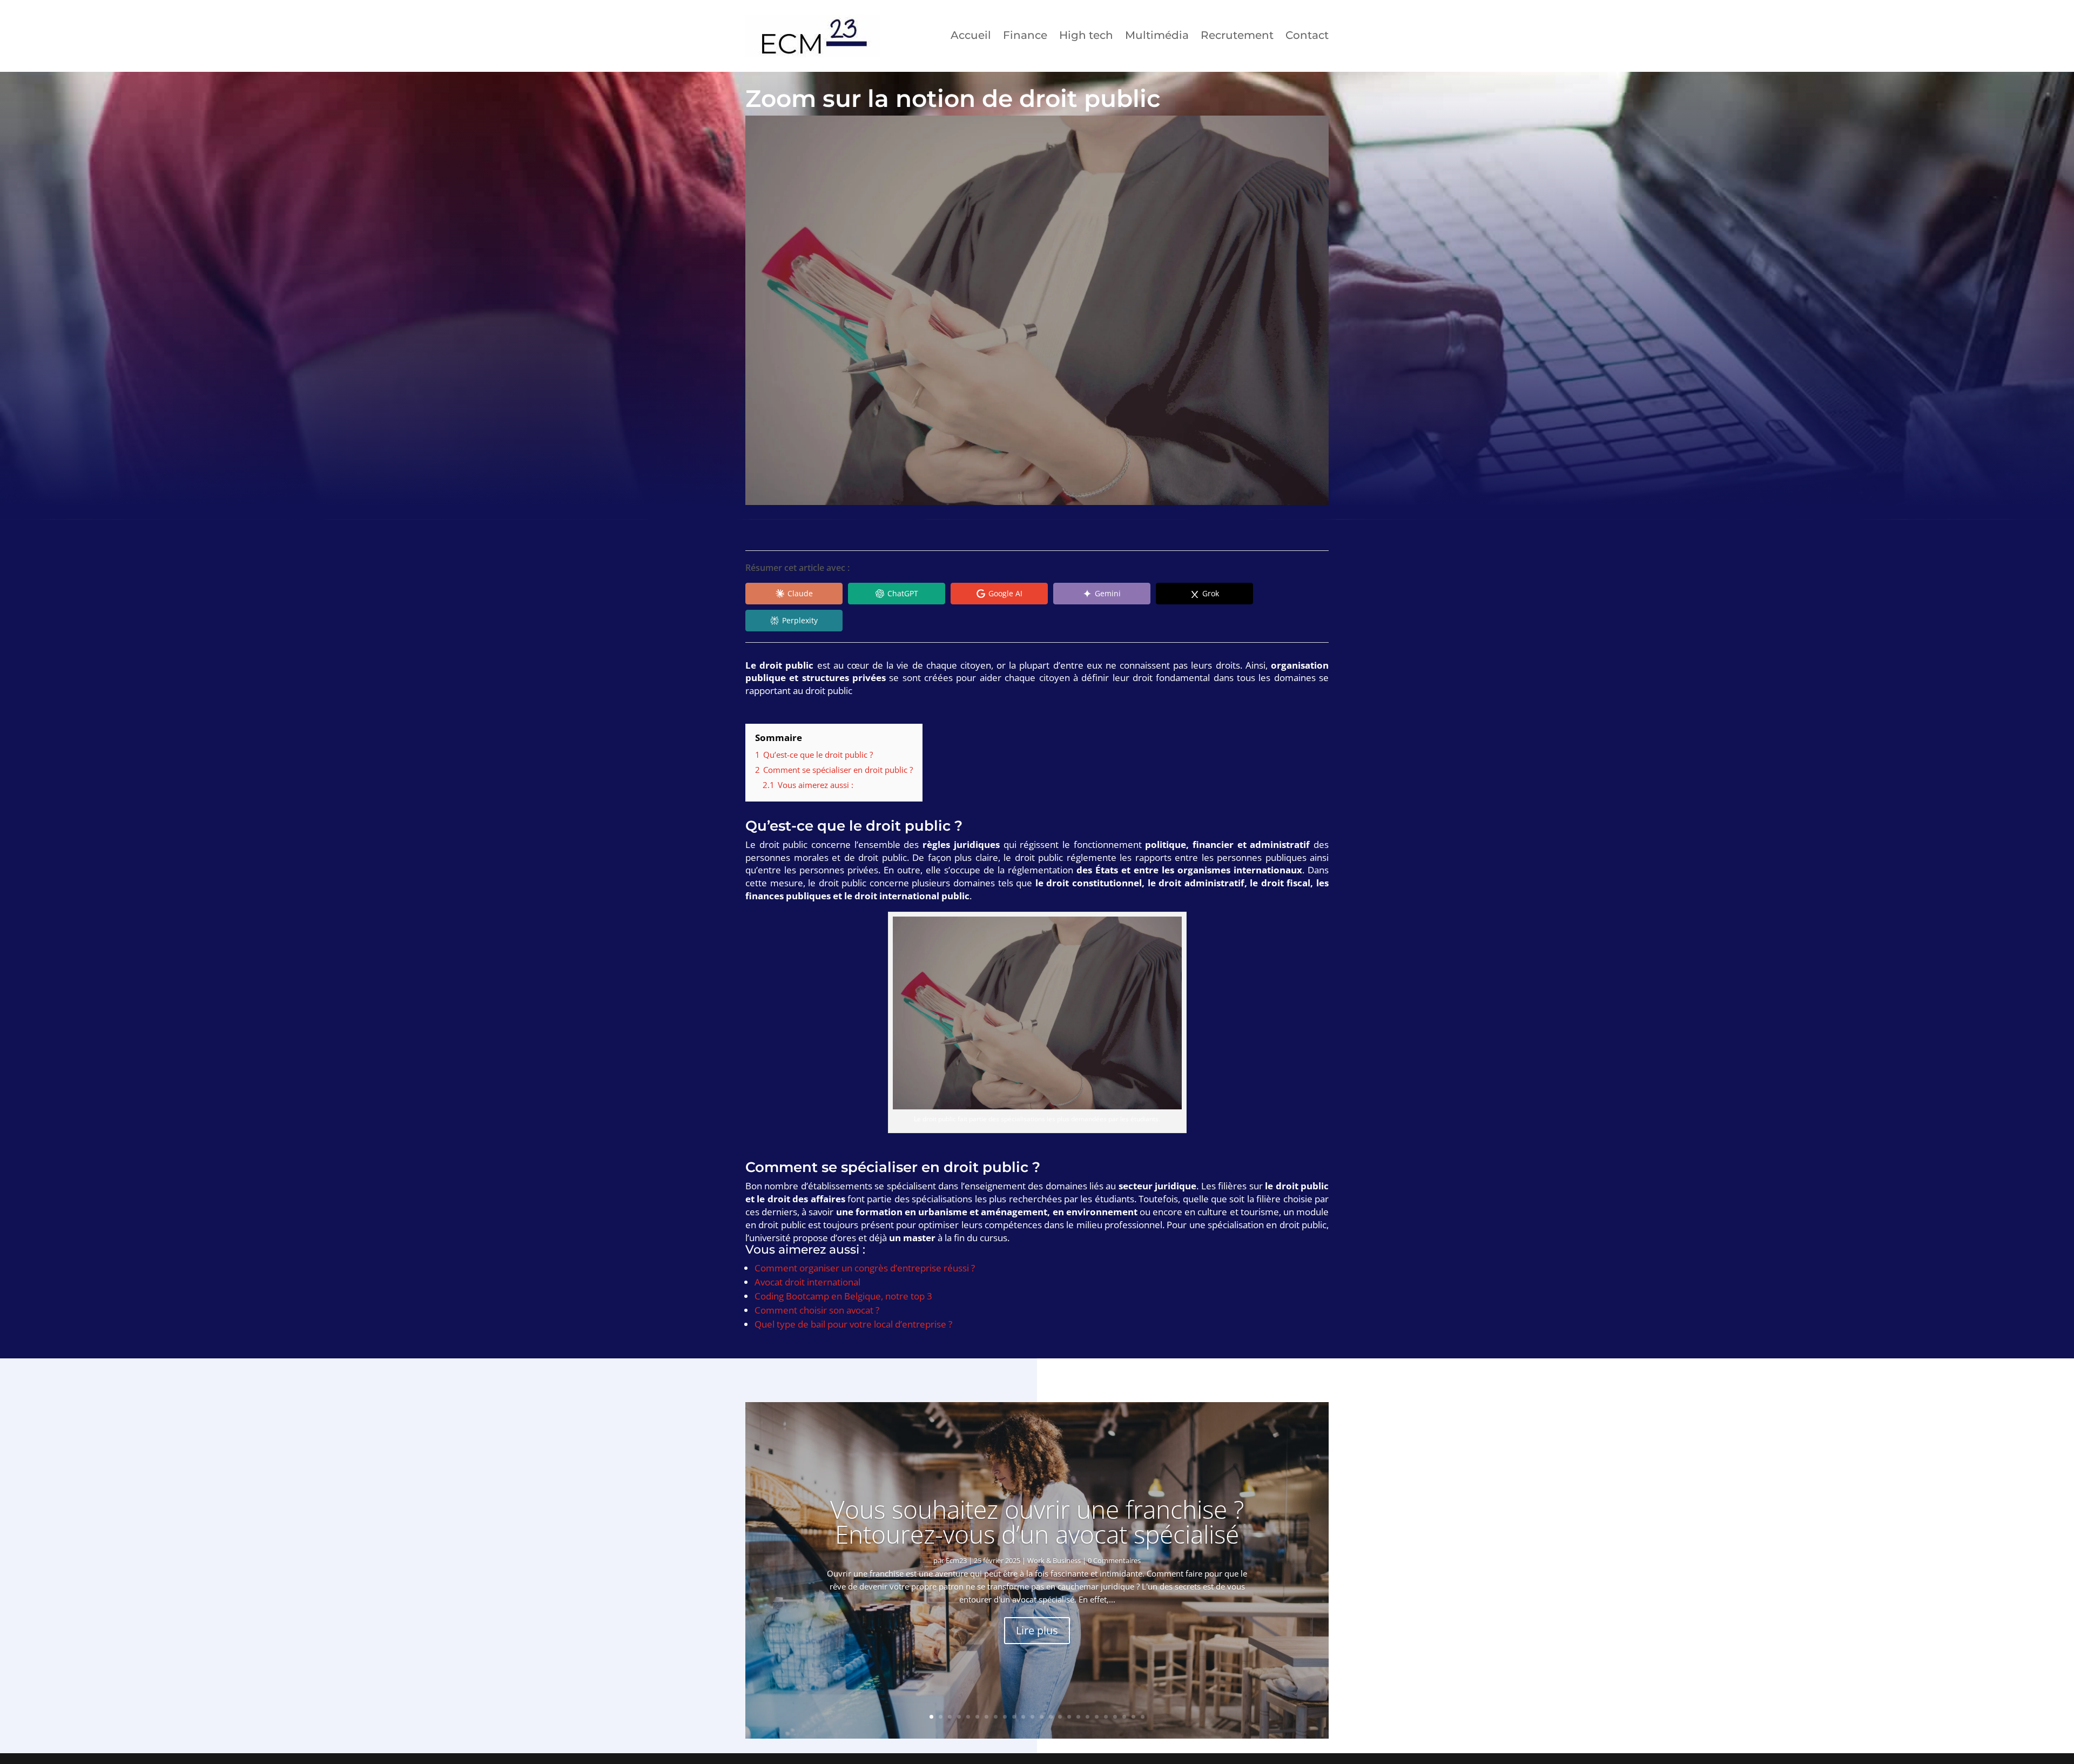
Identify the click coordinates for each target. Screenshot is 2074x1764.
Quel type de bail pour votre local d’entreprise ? (853, 1324)
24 (1143, 1717)
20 (1106, 1717)
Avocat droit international (807, 1282)
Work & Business (1054, 1560)
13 (1042, 1717)
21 (1115, 1717)
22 (1124, 1717)
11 (1023, 1717)
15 (1060, 1717)
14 (1051, 1717)
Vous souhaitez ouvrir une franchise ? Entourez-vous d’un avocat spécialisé (1037, 1521)
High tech (1086, 35)
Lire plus (1037, 1630)
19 (1097, 1717)
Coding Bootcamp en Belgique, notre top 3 (843, 1296)
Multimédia (1157, 35)
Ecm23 (956, 1560)
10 (1014, 1717)
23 (1133, 1717)
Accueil (971, 35)
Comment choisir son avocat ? (817, 1310)
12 (1032, 1717)
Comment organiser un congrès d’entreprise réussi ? (865, 1268)
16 (1069, 1717)
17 (1078, 1717)
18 (1087, 1717)
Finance (1025, 35)
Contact (1307, 35)
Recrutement (1237, 35)
